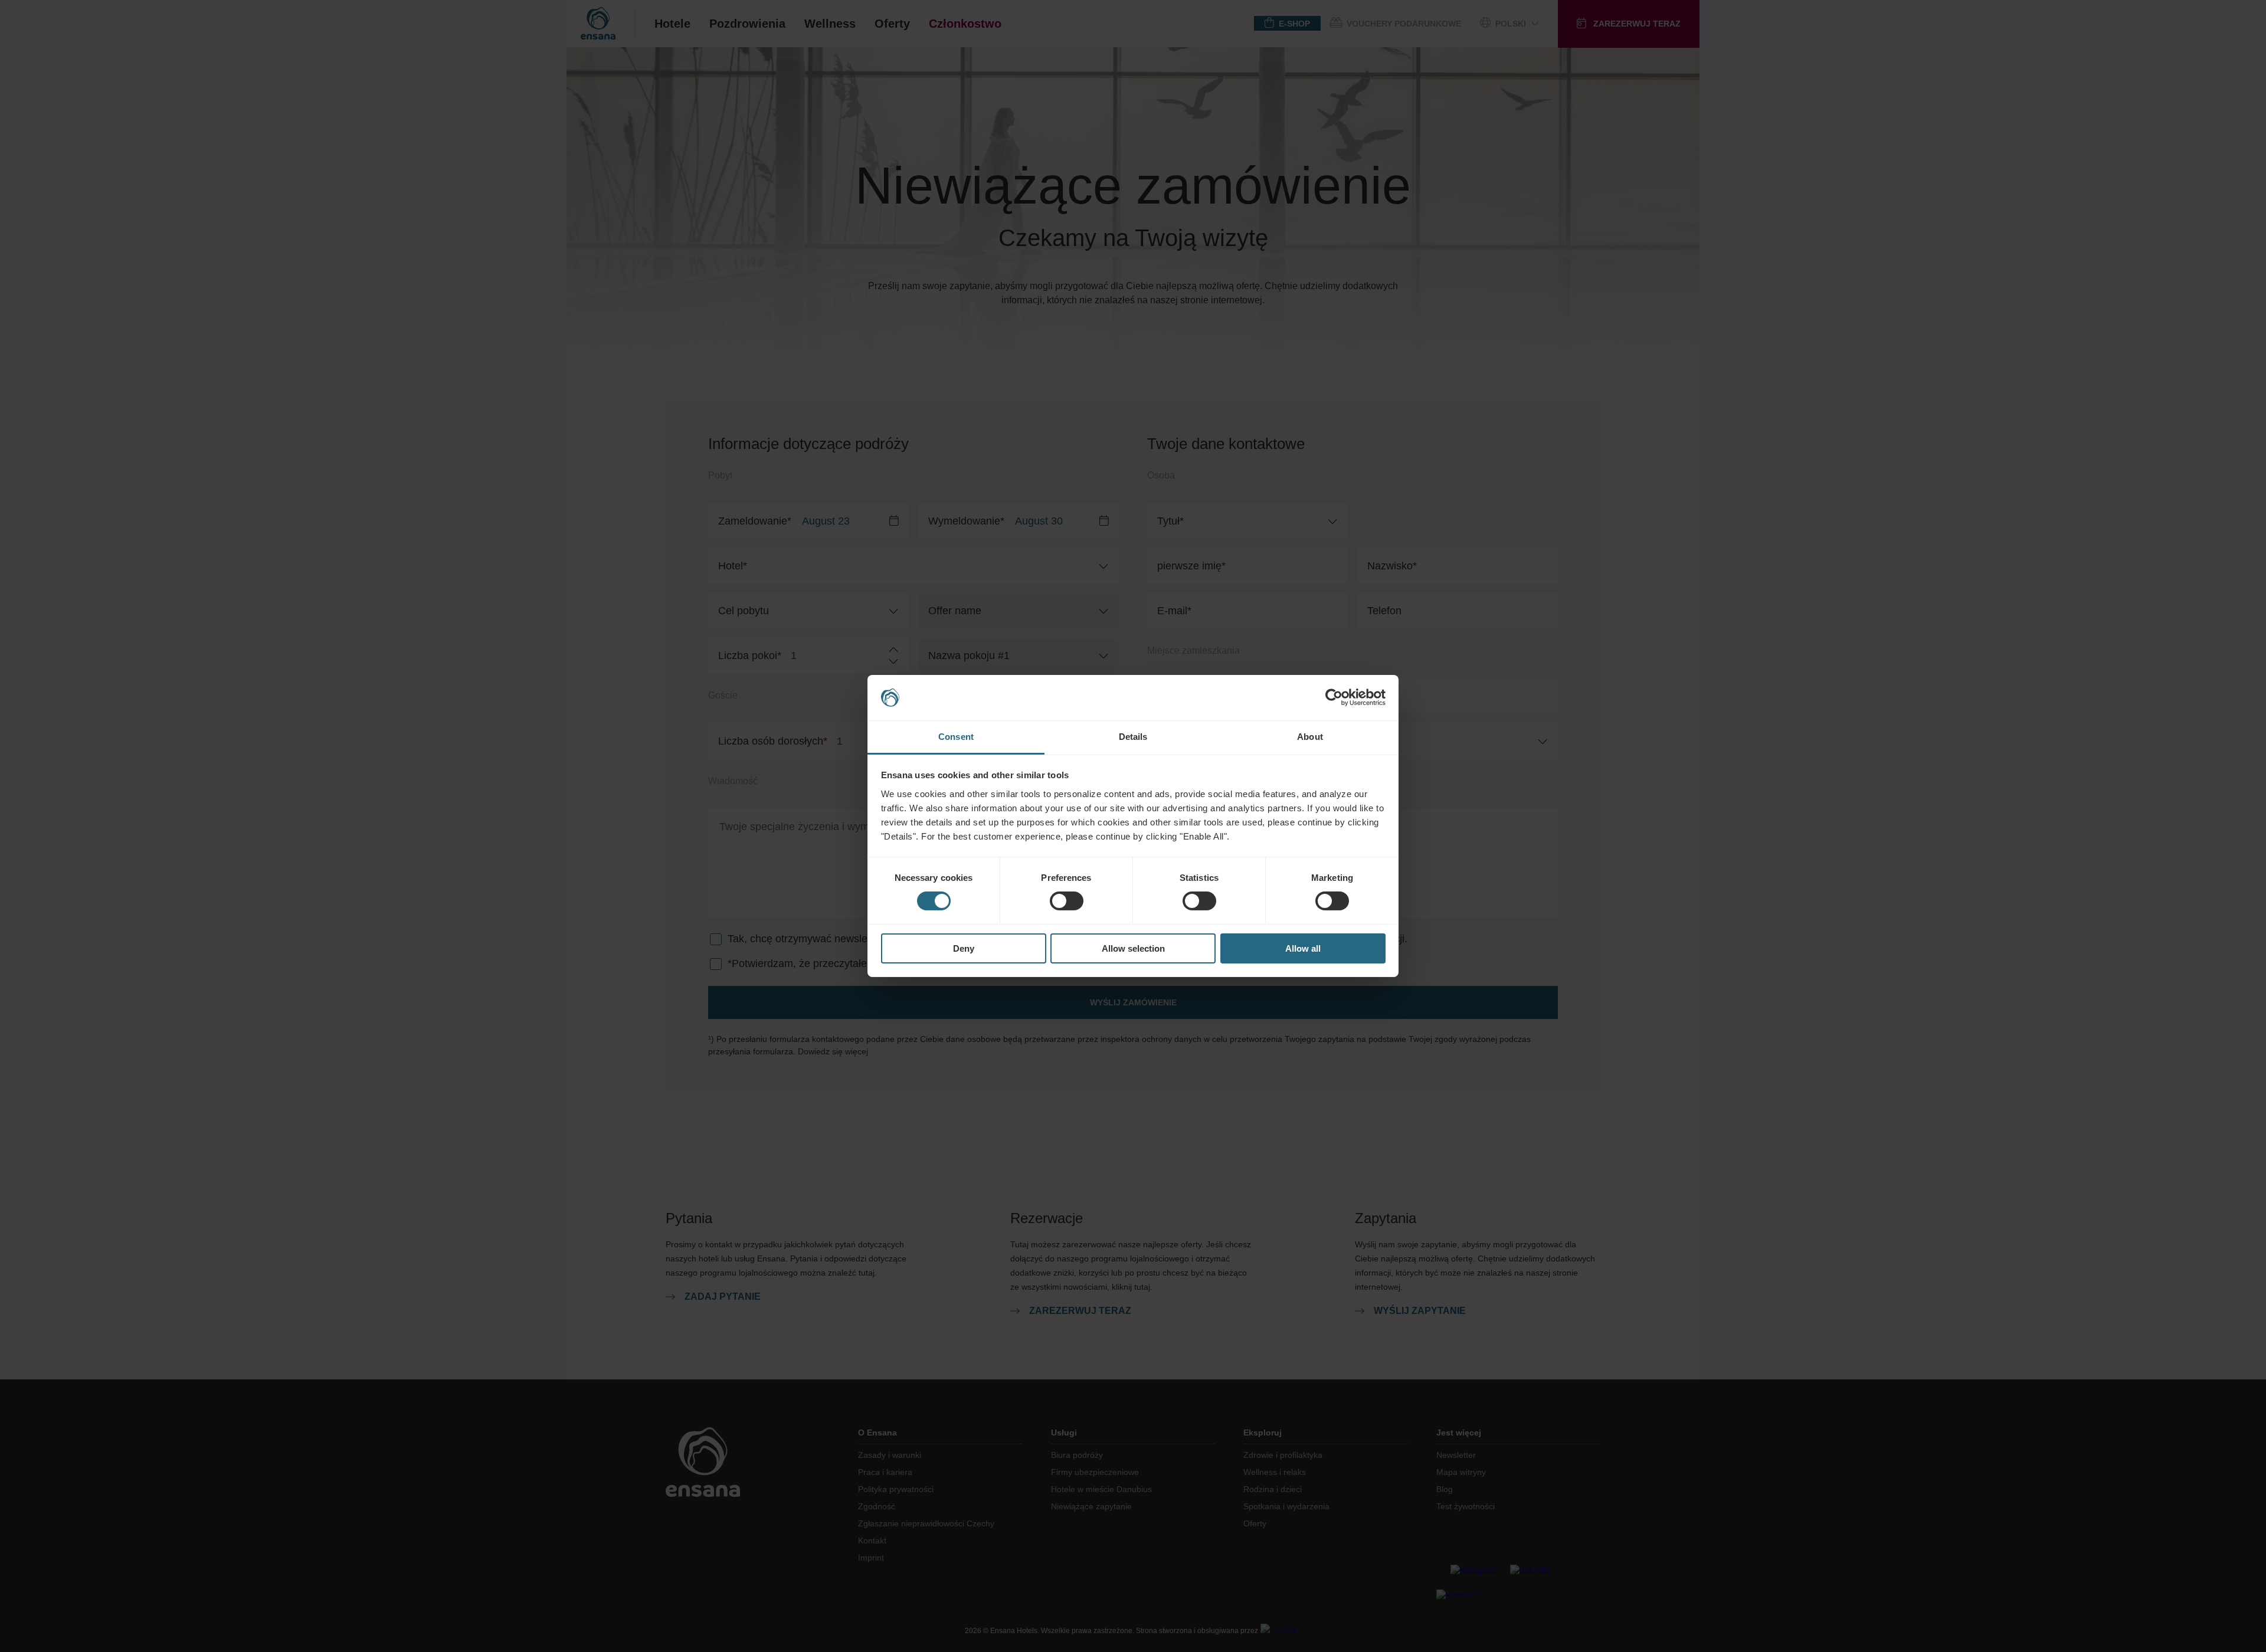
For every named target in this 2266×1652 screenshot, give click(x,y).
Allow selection (1133, 948)
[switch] (1067, 901)
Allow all (1303, 948)
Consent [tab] (956, 737)
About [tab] (1310, 737)
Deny (964, 948)
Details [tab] (1133, 737)
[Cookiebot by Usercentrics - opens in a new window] (1334, 697)
